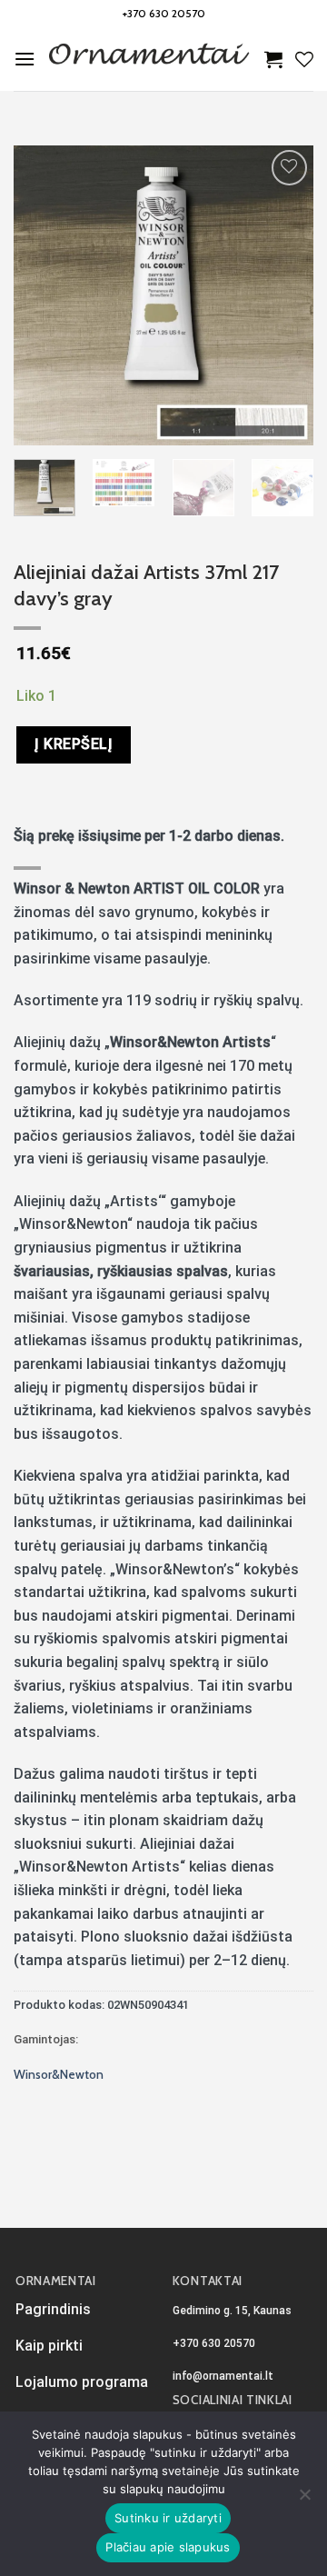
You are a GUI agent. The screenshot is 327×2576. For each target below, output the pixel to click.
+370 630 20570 (164, 13)
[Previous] (43, 295)
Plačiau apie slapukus (168, 2547)
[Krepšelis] (273, 59)
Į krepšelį (74, 744)
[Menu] (25, 59)
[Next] (284, 295)
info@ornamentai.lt (223, 2376)
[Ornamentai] (150, 60)
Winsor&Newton (59, 2074)
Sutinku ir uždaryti (168, 2518)
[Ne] (304, 2500)
